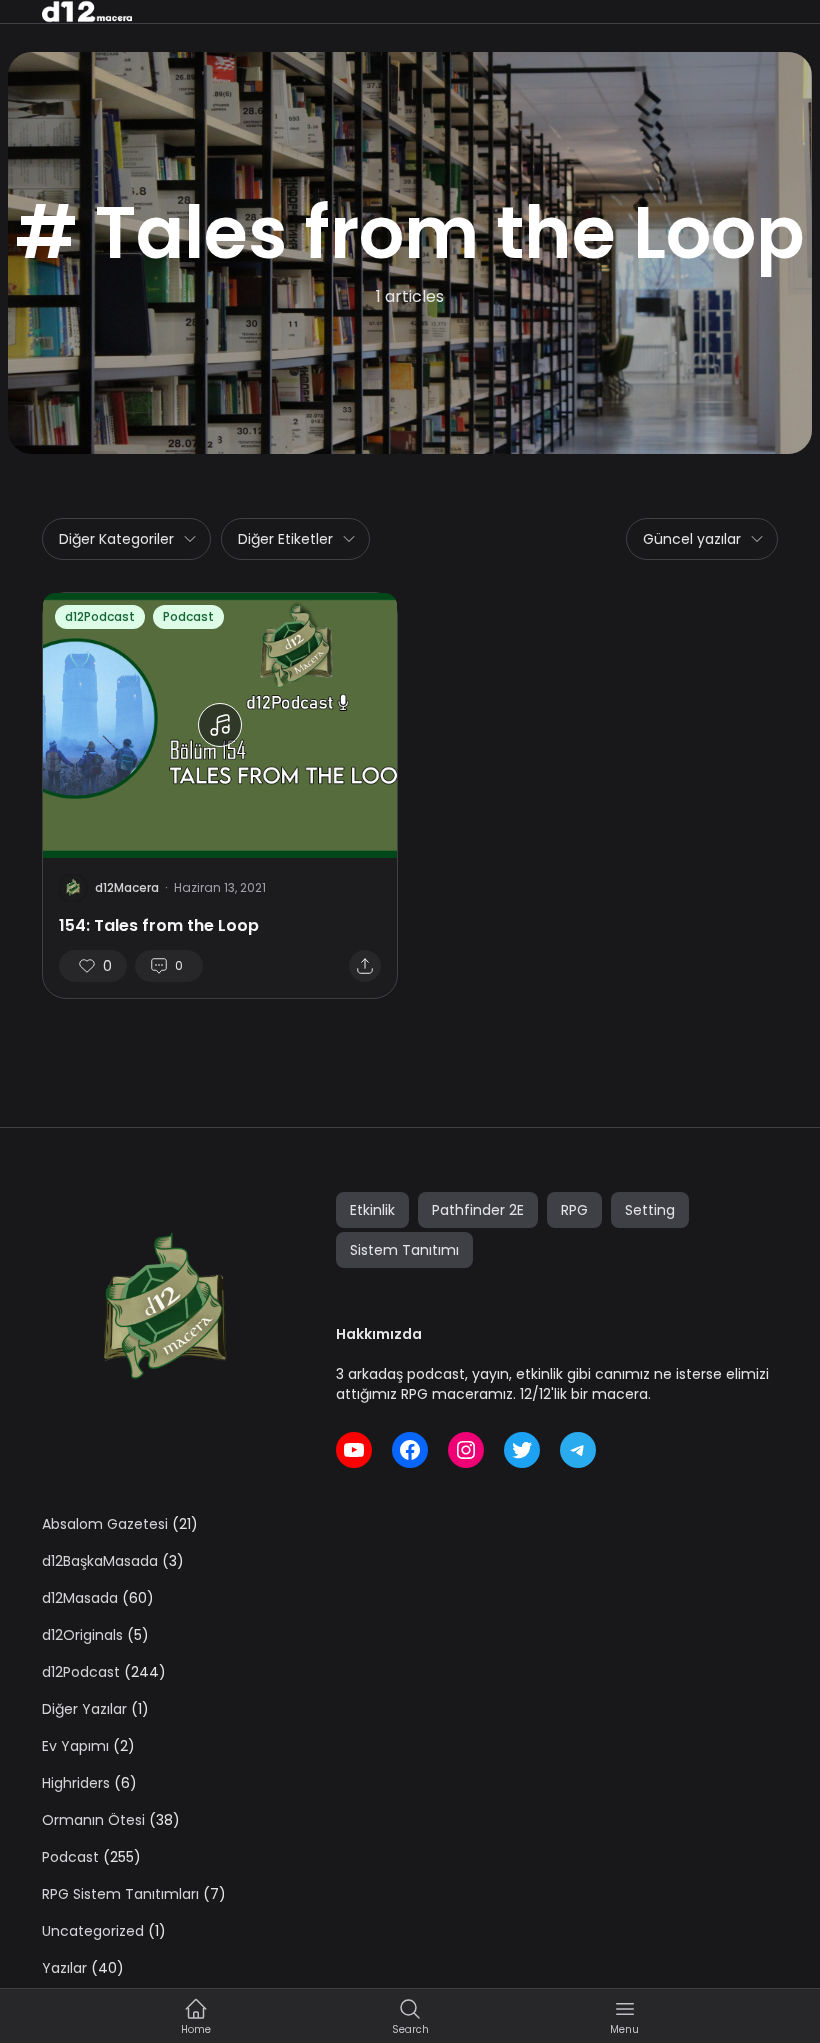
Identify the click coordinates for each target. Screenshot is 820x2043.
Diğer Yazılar (84, 1709)
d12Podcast (100, 616)
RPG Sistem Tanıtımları (120, 1894)
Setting (650, 1210)
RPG (574, 1210)
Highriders (76, 1783)
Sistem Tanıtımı (404, 1250)
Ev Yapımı (75, 1746)
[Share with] (365, 966)
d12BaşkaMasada (100, 1561)
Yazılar (64, 1968)
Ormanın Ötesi (93, 1820)
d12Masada (80, 1598)
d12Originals (82, 1635)
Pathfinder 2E (478, 1210)
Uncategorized (93, 1931)
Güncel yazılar (692, 539)
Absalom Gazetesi (105, 1524)
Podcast (188, 616)
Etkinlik (372, 1210)
